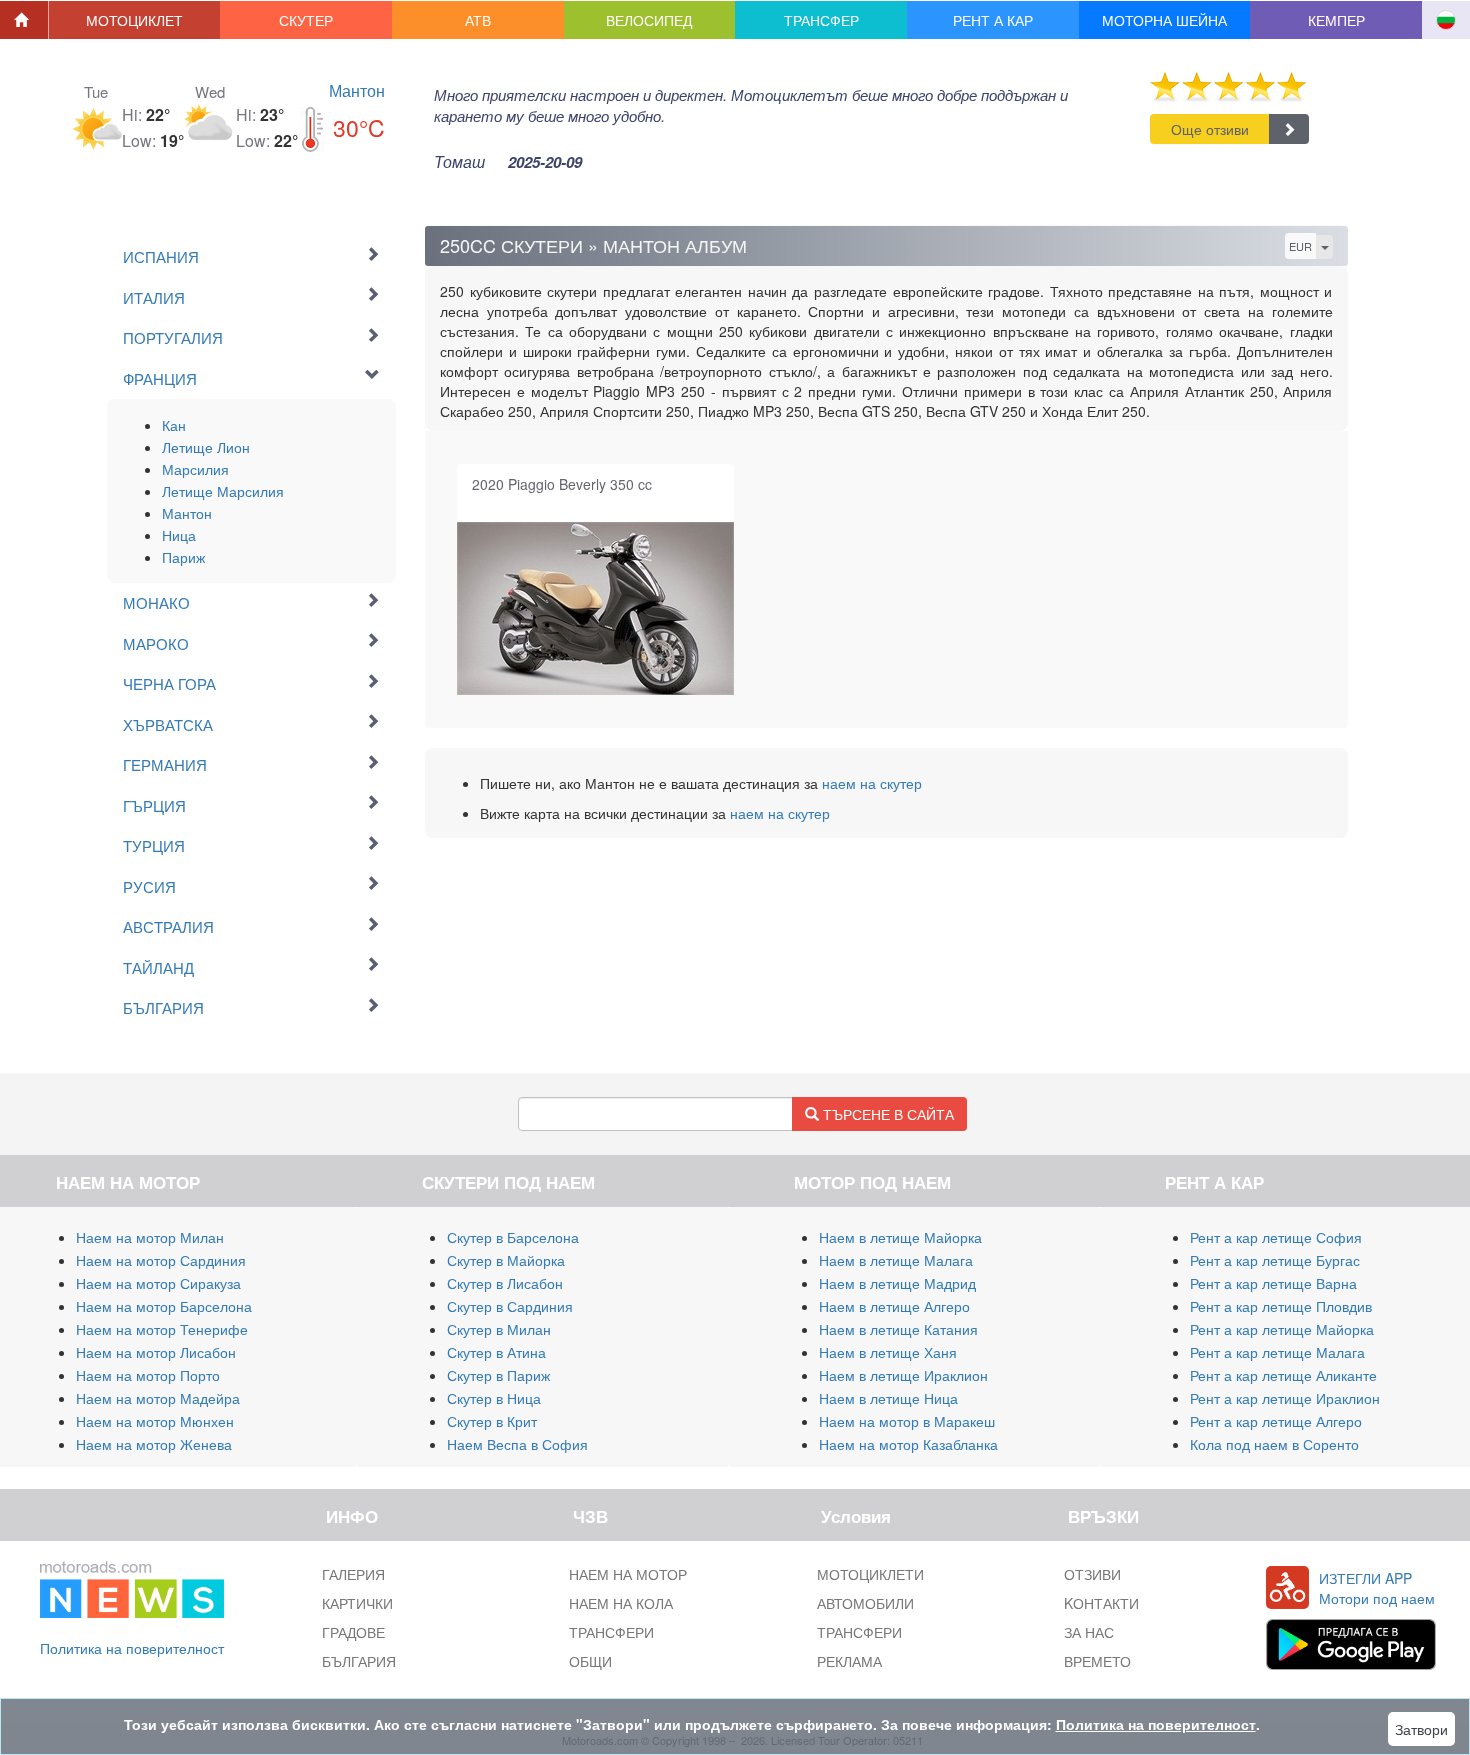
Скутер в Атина (496, 1352)
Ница (179, 535)
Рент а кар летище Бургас (1275, 1260)
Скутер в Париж (498, 1375)
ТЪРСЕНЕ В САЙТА (886, 1114)
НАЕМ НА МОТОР (628, 1574)
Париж (183, 557)
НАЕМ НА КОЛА (621, 1603)
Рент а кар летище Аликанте (1283, 1375)
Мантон (357, 90)
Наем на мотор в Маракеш (907, 1421)
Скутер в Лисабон (505, 1283)
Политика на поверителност (132, 1648)
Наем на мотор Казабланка (908, 1444)
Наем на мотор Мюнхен (155, 1421)
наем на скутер (872, 783)
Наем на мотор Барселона (164, 1306)
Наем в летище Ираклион (903, 1375)
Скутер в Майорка (506, 1260)
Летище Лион (206, 447)
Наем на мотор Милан (150, 1237)
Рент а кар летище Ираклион (1285, 1398)
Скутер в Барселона (513, 1237)
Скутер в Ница (494, 1398)
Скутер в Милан (499, 1329)
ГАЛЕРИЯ (353, 1574)
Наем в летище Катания (898, 1329)
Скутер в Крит (492, 1421)
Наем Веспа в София (517, 1444)
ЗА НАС (1089, 1632)
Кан (174, 425)
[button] (135, 20)
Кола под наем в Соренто (1274, 1444)
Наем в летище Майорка (900, 1237)
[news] (132, 1586)
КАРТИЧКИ (357, 1603)
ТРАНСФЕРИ (611, 1632)
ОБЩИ (590, 1661)
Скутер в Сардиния (510, 1306)
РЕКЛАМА (849, 1661)
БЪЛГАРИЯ (359, 1661)
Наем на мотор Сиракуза (158, 1283)
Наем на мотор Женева (154, 1444)
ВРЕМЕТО (1097, 1661)
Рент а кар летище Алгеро (1276, 1421)
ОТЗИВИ (1092, 1574)
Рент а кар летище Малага (1277, 1352)
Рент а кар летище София (1276, 1237)
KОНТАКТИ (1101, 1603)
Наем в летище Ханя (888, 1352)
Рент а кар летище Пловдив (1281, 1306)
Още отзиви (1210, 129)
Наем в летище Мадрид (897, 1283)
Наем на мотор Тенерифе (162, 1329)
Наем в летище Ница (888, 1398)
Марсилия (195, 469)
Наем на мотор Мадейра (158, 1398)
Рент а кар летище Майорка (1282, 1329)
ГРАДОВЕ (353, 1632)
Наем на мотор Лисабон (156, 1352)
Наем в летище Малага (896, 1260)
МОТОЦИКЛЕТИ (870, 1574)
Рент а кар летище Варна (1273, 1283)
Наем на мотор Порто (148, 1375)
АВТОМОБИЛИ (865, 1603)
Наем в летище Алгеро (894, 1306)
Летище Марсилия (223, 491)
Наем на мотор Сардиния (161, 1260)
